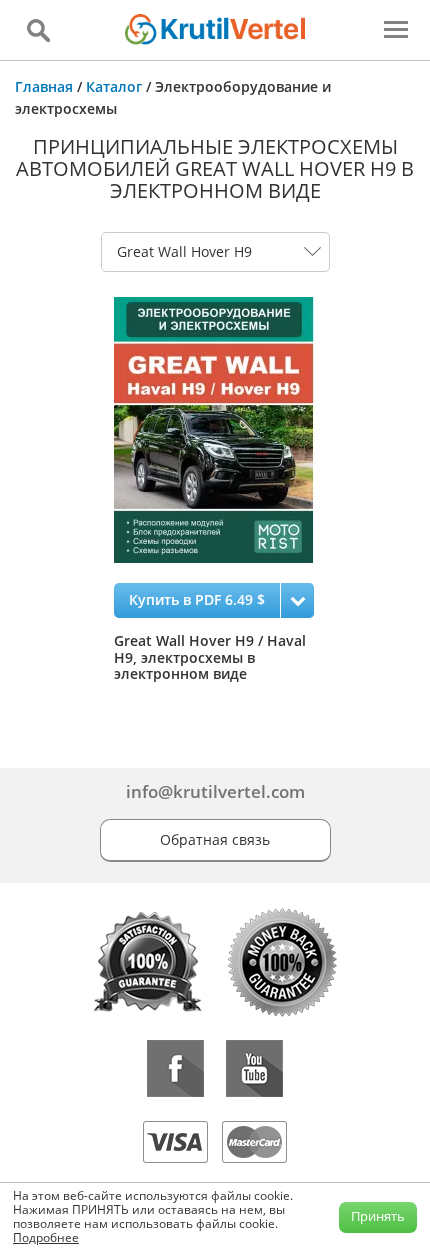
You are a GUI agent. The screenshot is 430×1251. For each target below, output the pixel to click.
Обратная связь (215, 839)
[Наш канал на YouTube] (254, 1068)
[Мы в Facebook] (175, 1068)
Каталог (114, 86)
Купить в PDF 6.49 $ (197, 599)
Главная (44, 86)
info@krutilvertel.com (215, 791)
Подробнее (46, 1237)
